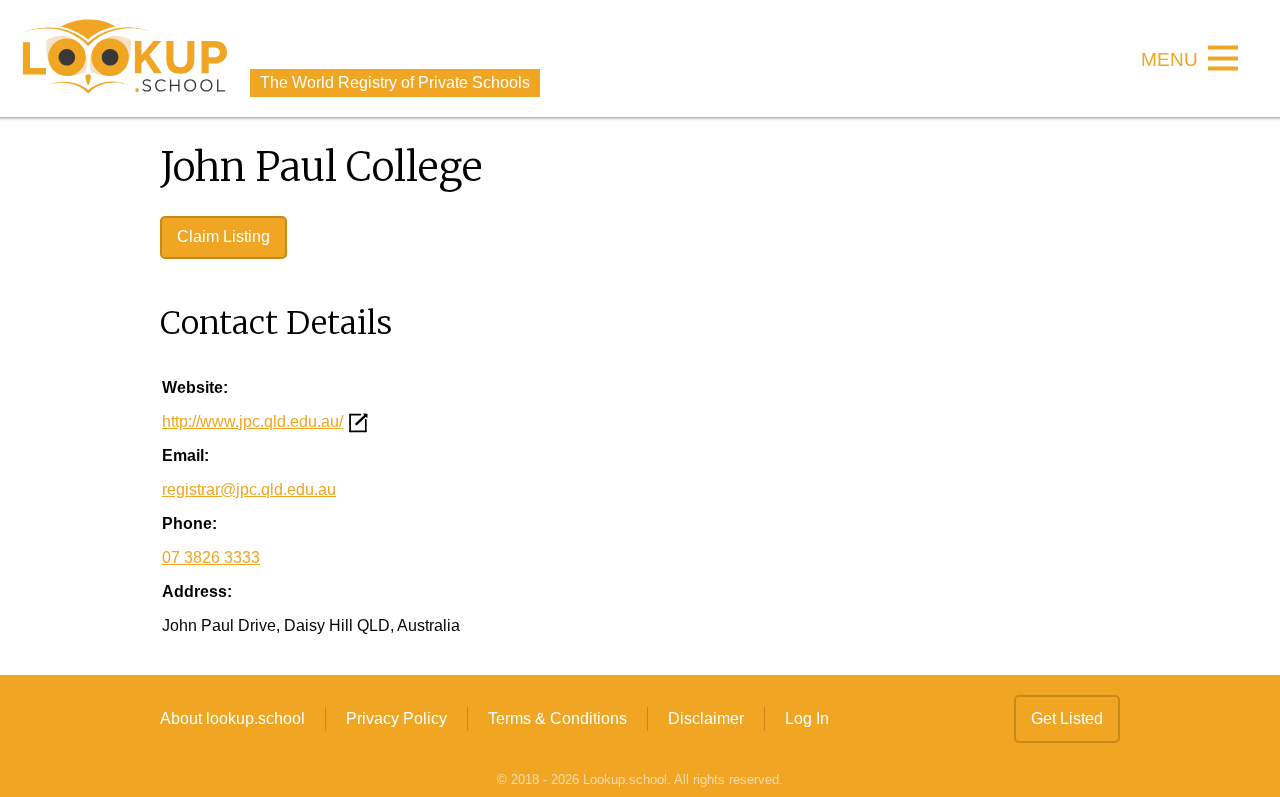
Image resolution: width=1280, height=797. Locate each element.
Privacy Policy (396, 718)
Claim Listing (223, 236)
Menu (1169, 60)
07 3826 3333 (211, 557)
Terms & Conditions (557, 718)
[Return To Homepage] (125, 58)
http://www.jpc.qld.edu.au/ (252, 421)
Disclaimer (706, 718)
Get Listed (1067, 718)
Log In (807, 718)
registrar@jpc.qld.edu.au (249, 489)
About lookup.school (232, 718)
